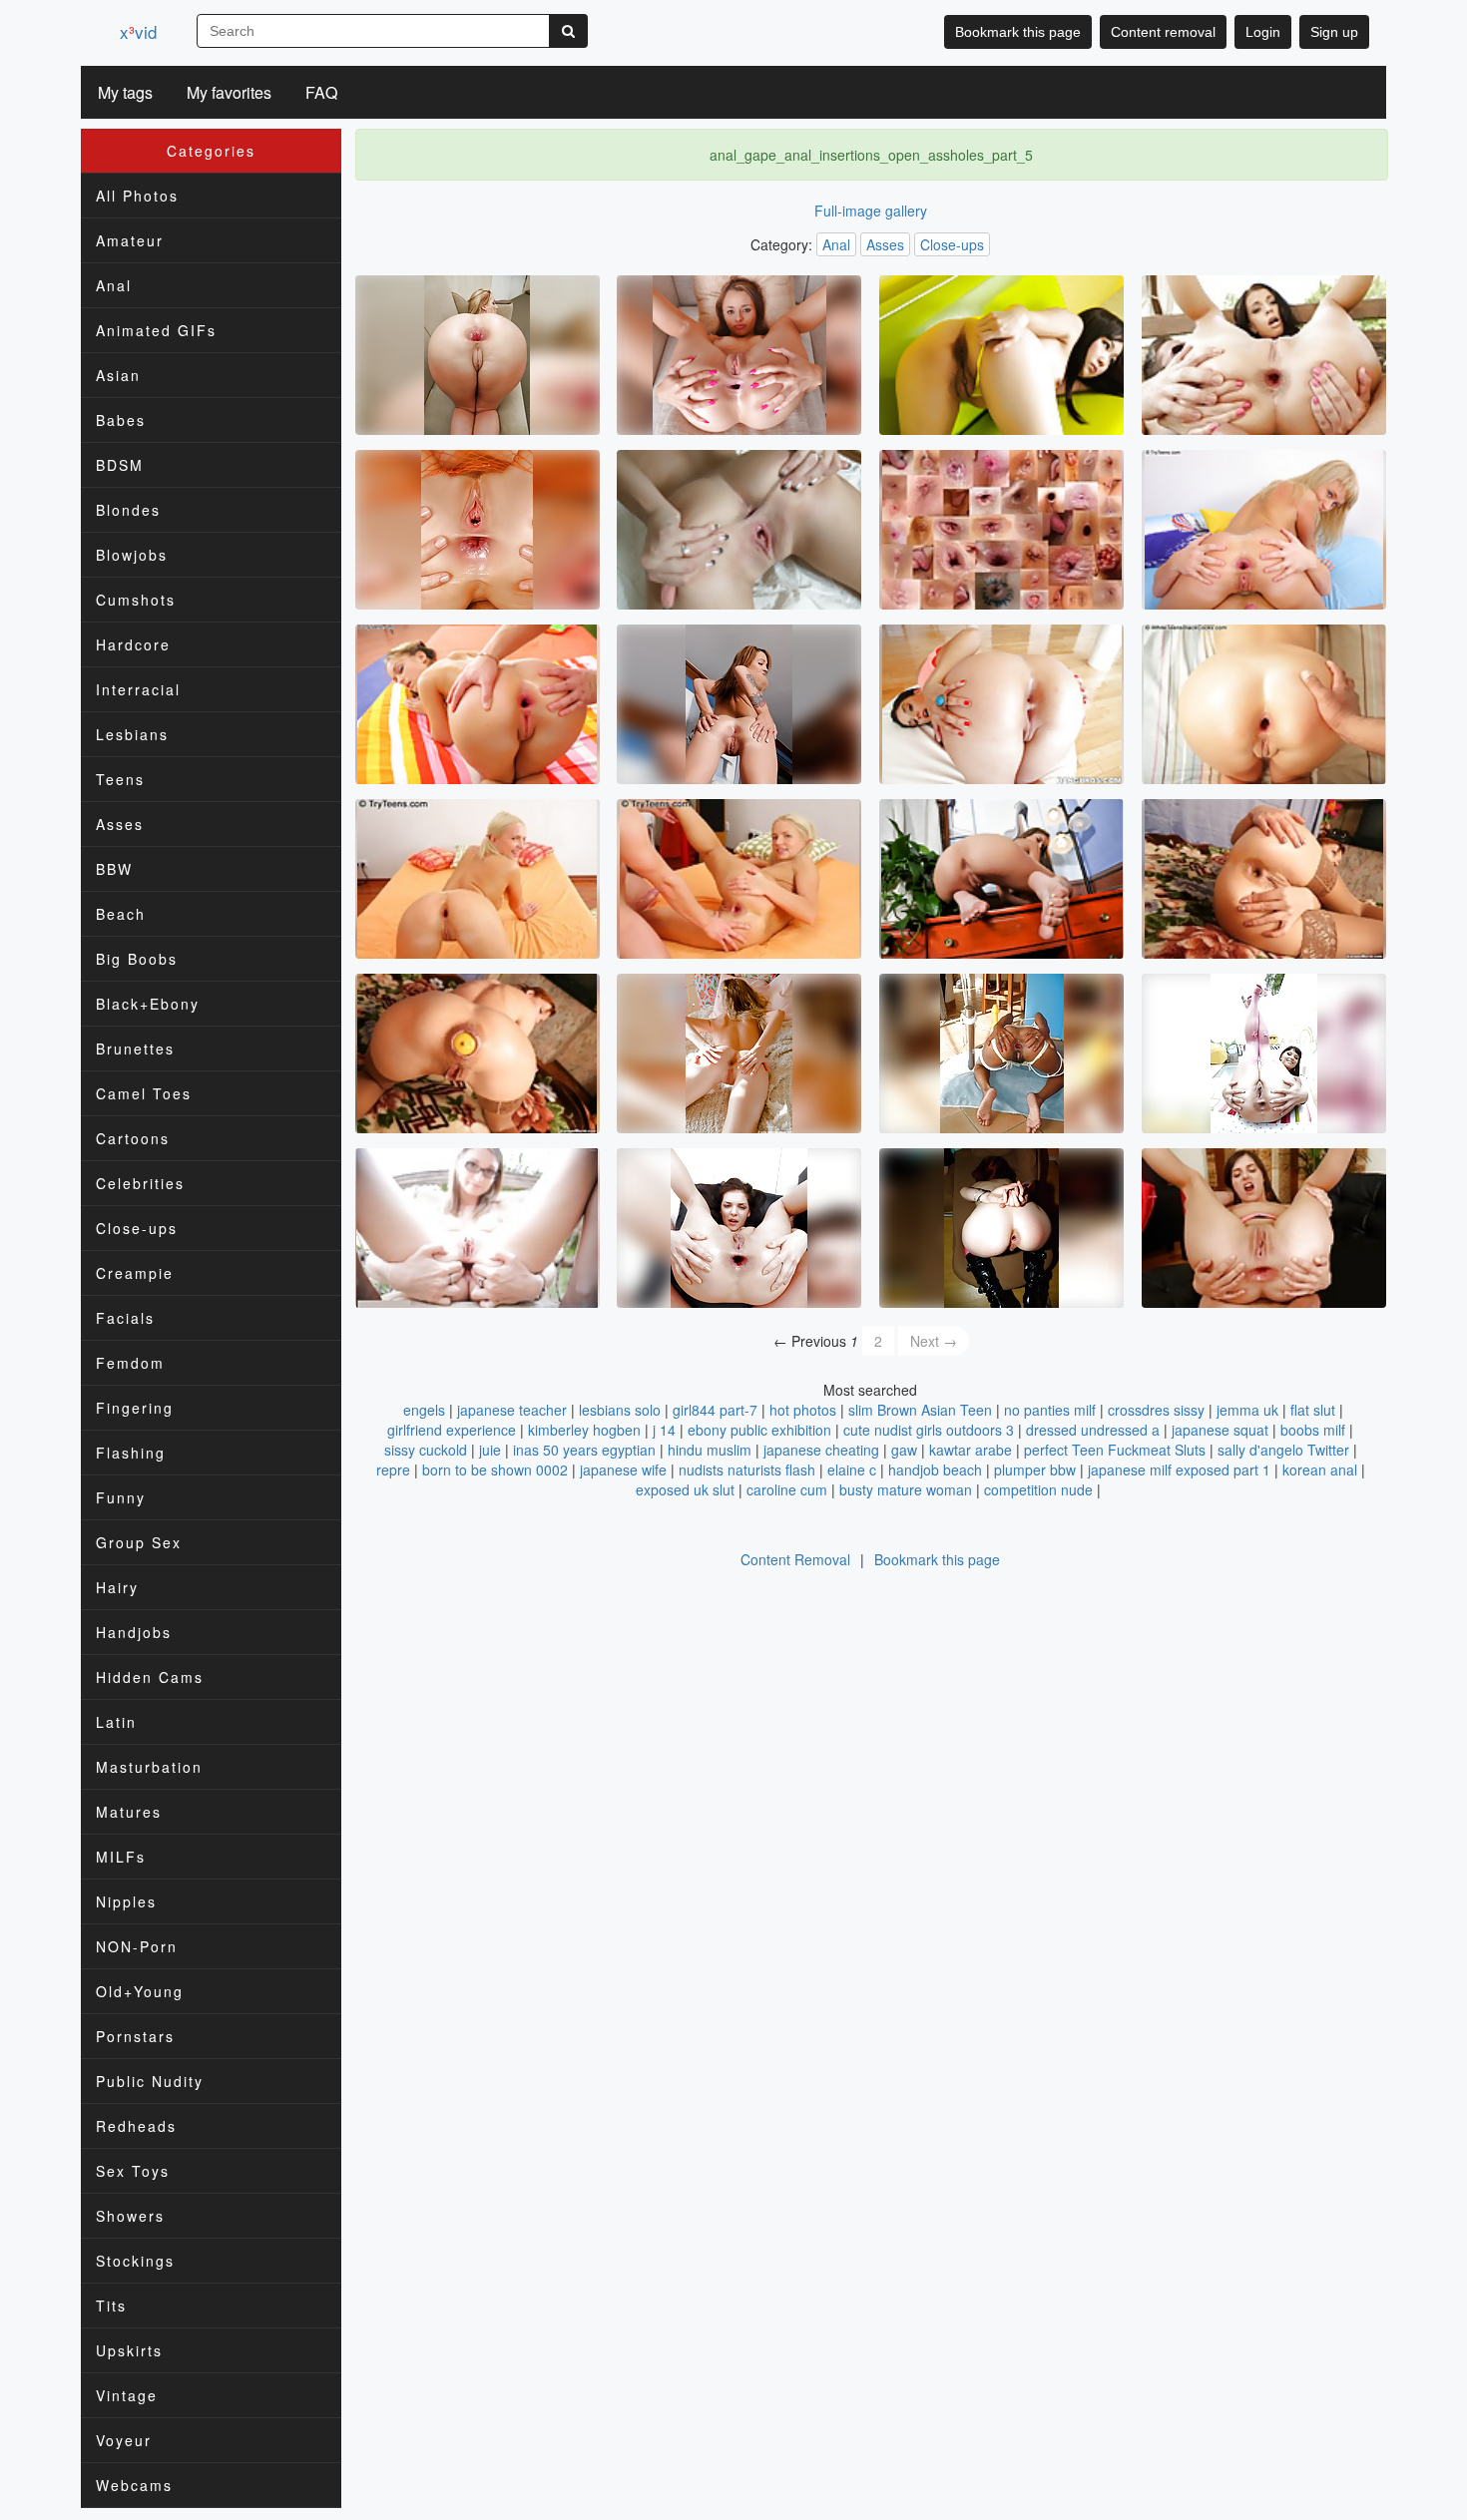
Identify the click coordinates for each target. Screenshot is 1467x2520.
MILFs (121, 1857)
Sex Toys (133, 2171)
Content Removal (795, 1559)
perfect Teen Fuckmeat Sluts (1115, 1450)
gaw (904, 1450)
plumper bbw (1035, 1470)
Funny (121, 1497)
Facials (125, 1318)
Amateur (130, 240)
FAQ (321, 92)
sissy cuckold (426, 1450)
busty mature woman (906, 1489)
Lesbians (132, 734)
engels (424, 1410)
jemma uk (1247, 1410)
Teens (120, 779)
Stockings (135, 2261)
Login (1263, 32)
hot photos (803, 1410)
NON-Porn (137, 1946)
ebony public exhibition (759, 1430)
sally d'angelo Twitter (1283, 1450)
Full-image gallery (871, 210)
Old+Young (140, 1991)
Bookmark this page (1018, 32)
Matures (129, 1812)
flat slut (1313, 1410)
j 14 (664, 1430)
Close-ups (137, 1228)
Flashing (131, 1453)
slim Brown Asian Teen (920, 1410)
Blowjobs (132, 555)
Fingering (135, 1408)
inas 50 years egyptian (584, 1450)
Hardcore (133, 644)
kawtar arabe (971, 1450)
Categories (211, 151)
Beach (121, 914)
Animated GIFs (156, 330)
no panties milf (1050, 1410)
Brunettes (135, 1049)
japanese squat (1220, 1430)
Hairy (117, 1587)
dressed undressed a (1093, 1430)
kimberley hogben (584, 1430)
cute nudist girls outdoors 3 (929, 1430)
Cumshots (136, 600)
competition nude (1038, 1489)
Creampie (135, 1273)
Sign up (1334, 32)
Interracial (138, 689)
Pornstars (135, 2036)
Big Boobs (137, 959)
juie (490, 1450)
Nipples (126, 1901)
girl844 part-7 (715, 1410)
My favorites (229, 92)
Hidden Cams (150, 1677)
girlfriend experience (452, 1430)
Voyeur (124, 2440)
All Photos (137, 196)
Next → (934, 1341)
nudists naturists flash (747, 1470)
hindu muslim (710, 1450)
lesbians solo (620, 1410)
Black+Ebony (148, 1004)
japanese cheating (821, 1450)
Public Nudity (150, 2081)
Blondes (128, 510)
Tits (111, 2306)
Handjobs (134, 1632)
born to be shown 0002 (495, 1470)
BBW (114, 869)
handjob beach (935, 1470)
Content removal (1163, 32)
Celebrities (140, 1183)
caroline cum (787, 1489)
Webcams (134, 2485)
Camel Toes (144, 1093)
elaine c (852, 1470)
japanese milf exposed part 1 (1179, 1470)
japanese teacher (512, 1410)
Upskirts (129, 2350)
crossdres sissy (1156, 1410)
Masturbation (149, 1767)
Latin (116, 1722)
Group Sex (139, 1542)
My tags (125, 92)
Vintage (127, 2395)
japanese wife (623, 1470)
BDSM (120, 465)
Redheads (136, 2126)
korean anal (1320, 1470)
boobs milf (1313, 1430)
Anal (114, 285)
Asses (120, 824)
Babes (121, 420)
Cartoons (133, 1138)
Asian (118, 375)
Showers (130, 2216)
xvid (138, 31)
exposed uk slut (685, 1489)
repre (393, 1470)
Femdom (130, 1363)
